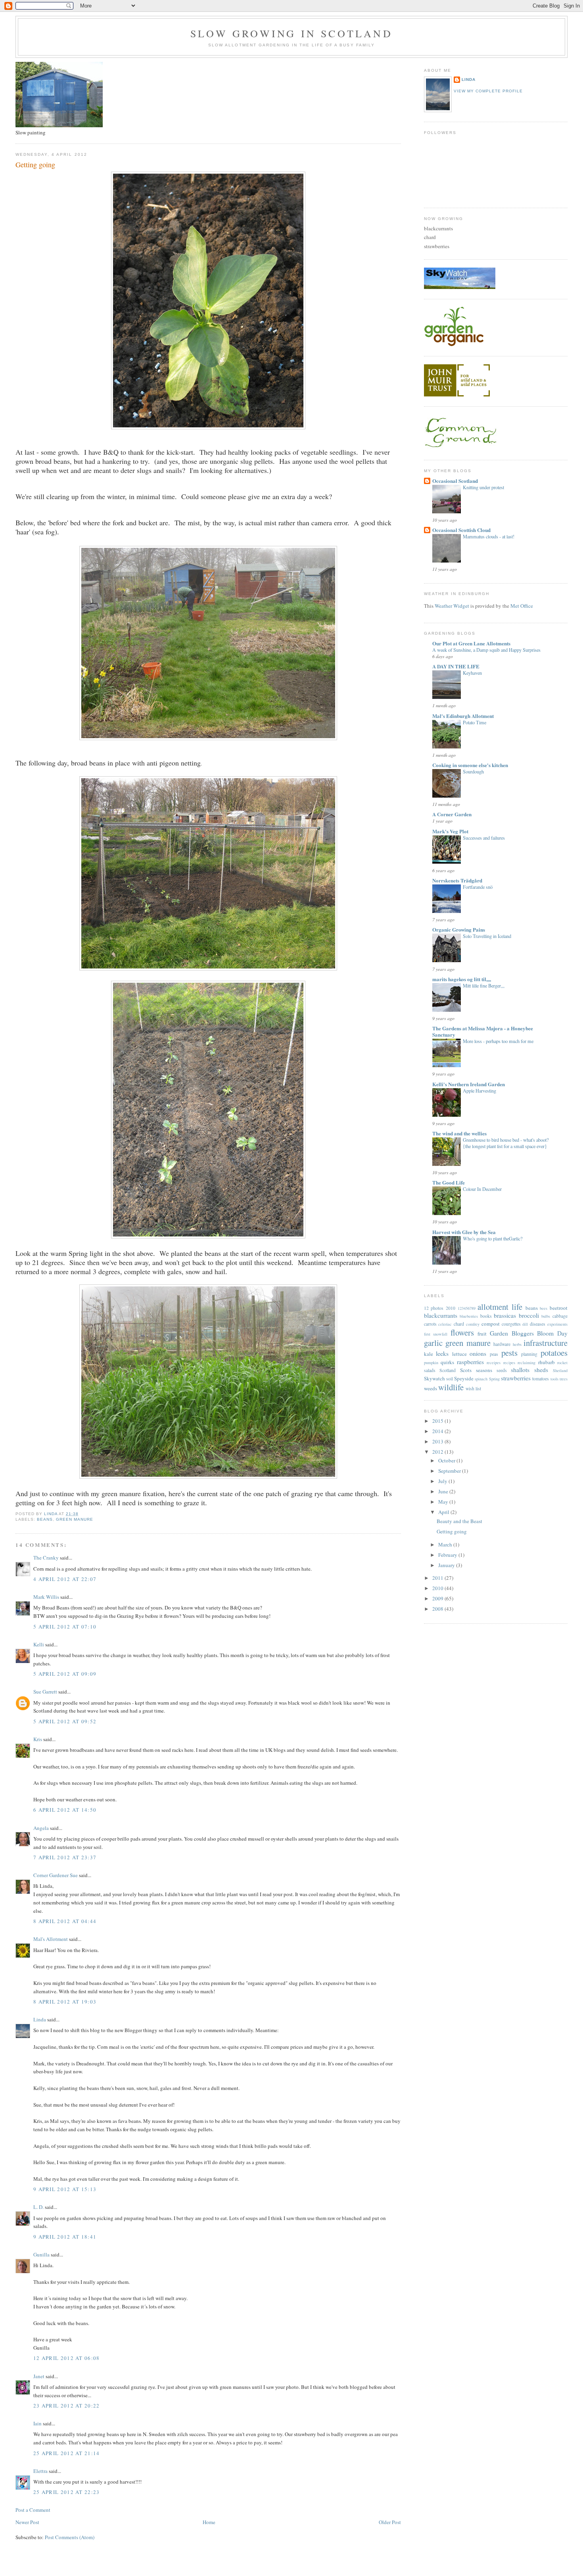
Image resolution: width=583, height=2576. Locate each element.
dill (525, 1324)
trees (564, 1379)
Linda (40, 2019)
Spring (494, 1379)
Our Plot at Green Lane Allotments (471, 643)
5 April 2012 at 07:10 (65, 1627)
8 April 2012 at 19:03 (65, 2002)
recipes (509, 1363)
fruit (482, 1334)
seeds (502, 1370)
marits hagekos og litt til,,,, (462, 979)
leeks (442, 1353)
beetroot (559, 1308)
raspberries (470, 1362)
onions (478, 1353)
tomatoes (541, 1379)
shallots (520, 1370)
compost (491, 1324)
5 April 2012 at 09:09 (65, 1674)
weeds (431, 1388)
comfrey (473, 1324)
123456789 (467, 1308)
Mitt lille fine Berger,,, (484, 986)
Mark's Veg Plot (450, 831)
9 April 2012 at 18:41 (65, 2237)
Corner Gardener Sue (56, 1875)
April (444, 1512)
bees (544, 1308)
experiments (557, 1324)
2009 (438, 1598)
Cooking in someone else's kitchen (470, 765)
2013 (438, 1441)
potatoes (554, 1353)
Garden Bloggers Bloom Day (529, 1333)
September (450, 1471)
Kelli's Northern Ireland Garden (469, 1084)
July (443, 1481)
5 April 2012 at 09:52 (65, 1721)
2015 (438, 1421)
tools (554, 1379)
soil (450, 1379)
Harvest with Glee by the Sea (464, 1232)
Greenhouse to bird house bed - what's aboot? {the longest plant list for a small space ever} (506, 1143)
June (444, 1491)
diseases (538, 1324)
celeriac (445, 1324)
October (447, 1460)
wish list (473, 1388)
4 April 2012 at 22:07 (65, 1579)
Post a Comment (33, 2510)
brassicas (505, 1315)
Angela (41, 1828)
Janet (39, 2376)
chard (459, 1324)
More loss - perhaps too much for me (498, 1041)
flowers (462, 1332)
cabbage (560, 1316)
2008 (438, 1609)
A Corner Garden (452, 814)
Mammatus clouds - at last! (489, 536)
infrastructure (546, 1343)
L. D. (39, 2207)
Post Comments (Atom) (70, 2537)
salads (430, 1370)
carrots (430, 1324)
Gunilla (41, 2254)
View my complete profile (488, 91)
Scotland (448, 1370)
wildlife (451, 1387)
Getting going (452, 1531)
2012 (438, 1452)
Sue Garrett (45, 1692)
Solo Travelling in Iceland (487, 936)
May (444, 1502)
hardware (502, 1344)
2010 (438, 1588)
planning (529, 1354)
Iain (37, 2423)
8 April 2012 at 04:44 (65, 1921)
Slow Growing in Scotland (291, 33)
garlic (433, 1343)
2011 (438, 1578)
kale (429, 1354)
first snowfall (436, 1334)
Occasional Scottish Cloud (461, 530)
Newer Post (27, 2522)
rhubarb (547, 1362)
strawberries (516, 1378)
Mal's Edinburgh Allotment (463, 716)
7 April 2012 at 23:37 (65, 1857)
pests (509, 1353)
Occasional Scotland (455, 481)
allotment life (500, 1307)
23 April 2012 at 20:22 (67, 2406)
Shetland (560, 1370)
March (446, 1544)
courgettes (511, 1324)
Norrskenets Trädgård (457, 880)
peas (494, 1354)
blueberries (469, 1316)
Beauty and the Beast (459, 1521)
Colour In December (482, 1189)
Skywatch (434, 1378)
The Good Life (449, 1182)
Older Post (390, 2522)
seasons (484, 1370)
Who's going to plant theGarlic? (493, 1238)
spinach (481, 1379)
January (447, 1565)
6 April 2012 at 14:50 (65, 1810)
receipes (494, 1363)
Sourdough (473, 771)
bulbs (546, 1316)
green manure (75, 1519)
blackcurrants (441, 1315)
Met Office (522, 606)
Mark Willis (46, 1597)
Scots (466, 1370)
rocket (562, 1363)
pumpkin (431, 1363)
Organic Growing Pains (459, 929)
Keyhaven (472, 673)
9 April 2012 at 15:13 (65, 2189)
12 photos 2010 (440, 1308)
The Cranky (46, 1558)
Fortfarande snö (478, 887)
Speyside (464, 1378)
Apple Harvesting (479, 1091)
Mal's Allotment (51, 1939)
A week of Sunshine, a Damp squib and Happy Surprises (486, 650)
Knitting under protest (483, 487)
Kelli (39, 1644)
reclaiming (526, 1363)
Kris (38, 1739)
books (486, 1316)
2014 (438, 1431)
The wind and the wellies (459, 1133)
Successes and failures (484, 838)
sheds (541, 1370)
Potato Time (475, 722)
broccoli (529, 1315)
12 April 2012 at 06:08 (67, 2358)
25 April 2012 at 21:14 (67, 2453)
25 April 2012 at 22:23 (67, 2492)
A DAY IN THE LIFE (456, 666)
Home (209, 2522)
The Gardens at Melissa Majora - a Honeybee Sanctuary (483, 1031)
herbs (517, 1344)
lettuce (459, 1354)
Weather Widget (452, 606)
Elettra (40, 2471)
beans (45, 1519)
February (448, 1555)
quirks (447, 1362)
